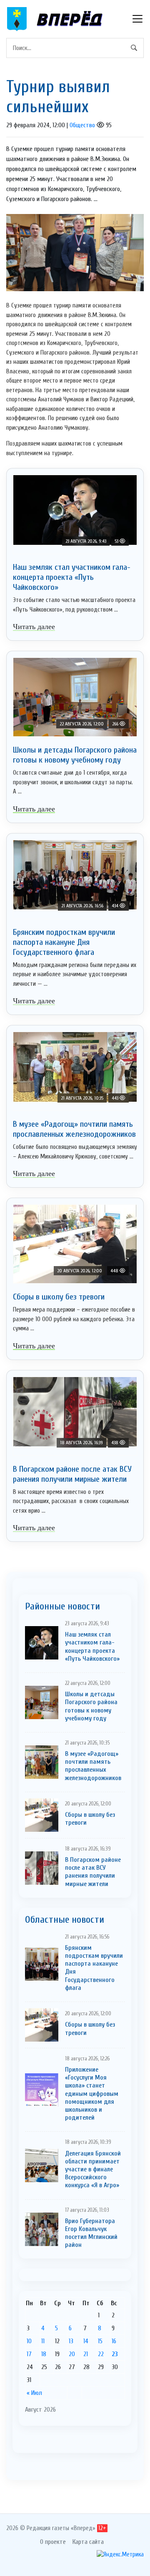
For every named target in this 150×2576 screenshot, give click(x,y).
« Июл (34, 2393)
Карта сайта (88, 2542)
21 (86, 2354)
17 (29, 2354)
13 (71, 2341)
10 (29, 2341)
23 (115, 2354)
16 (114, 2341)
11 (43, 2341)
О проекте (53, 2542)
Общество (82, 125)
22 (101, 2354)
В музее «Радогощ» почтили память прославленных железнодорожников (74, 1129)
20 (72, 2354)
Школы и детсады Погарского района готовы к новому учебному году (75, 755)
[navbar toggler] (137, 19)
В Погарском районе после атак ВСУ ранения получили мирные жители (72, 1474)
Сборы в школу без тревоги (59, 1297)
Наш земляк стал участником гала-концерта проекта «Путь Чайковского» (72, 577)
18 (44, 2354)
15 (100, 2341)
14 (86, 2341)
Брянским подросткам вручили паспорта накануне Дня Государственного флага (64, 942)
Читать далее (34, 627)
